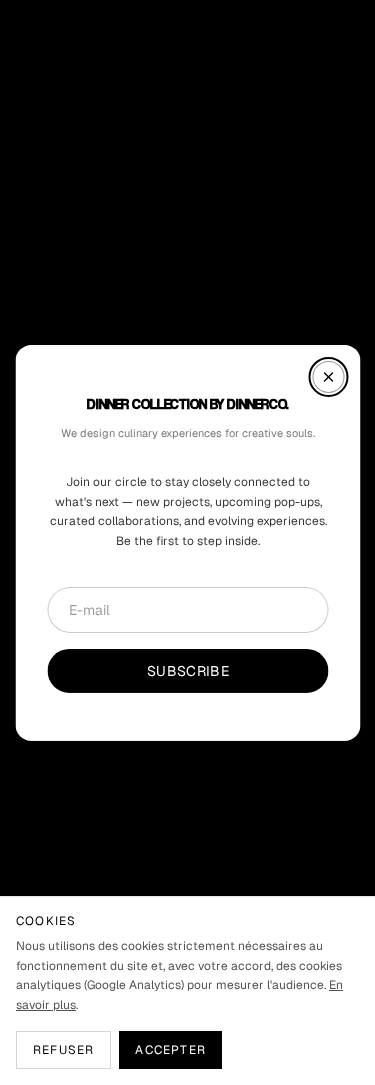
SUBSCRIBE (187, 671)
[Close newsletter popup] (328, 376)
